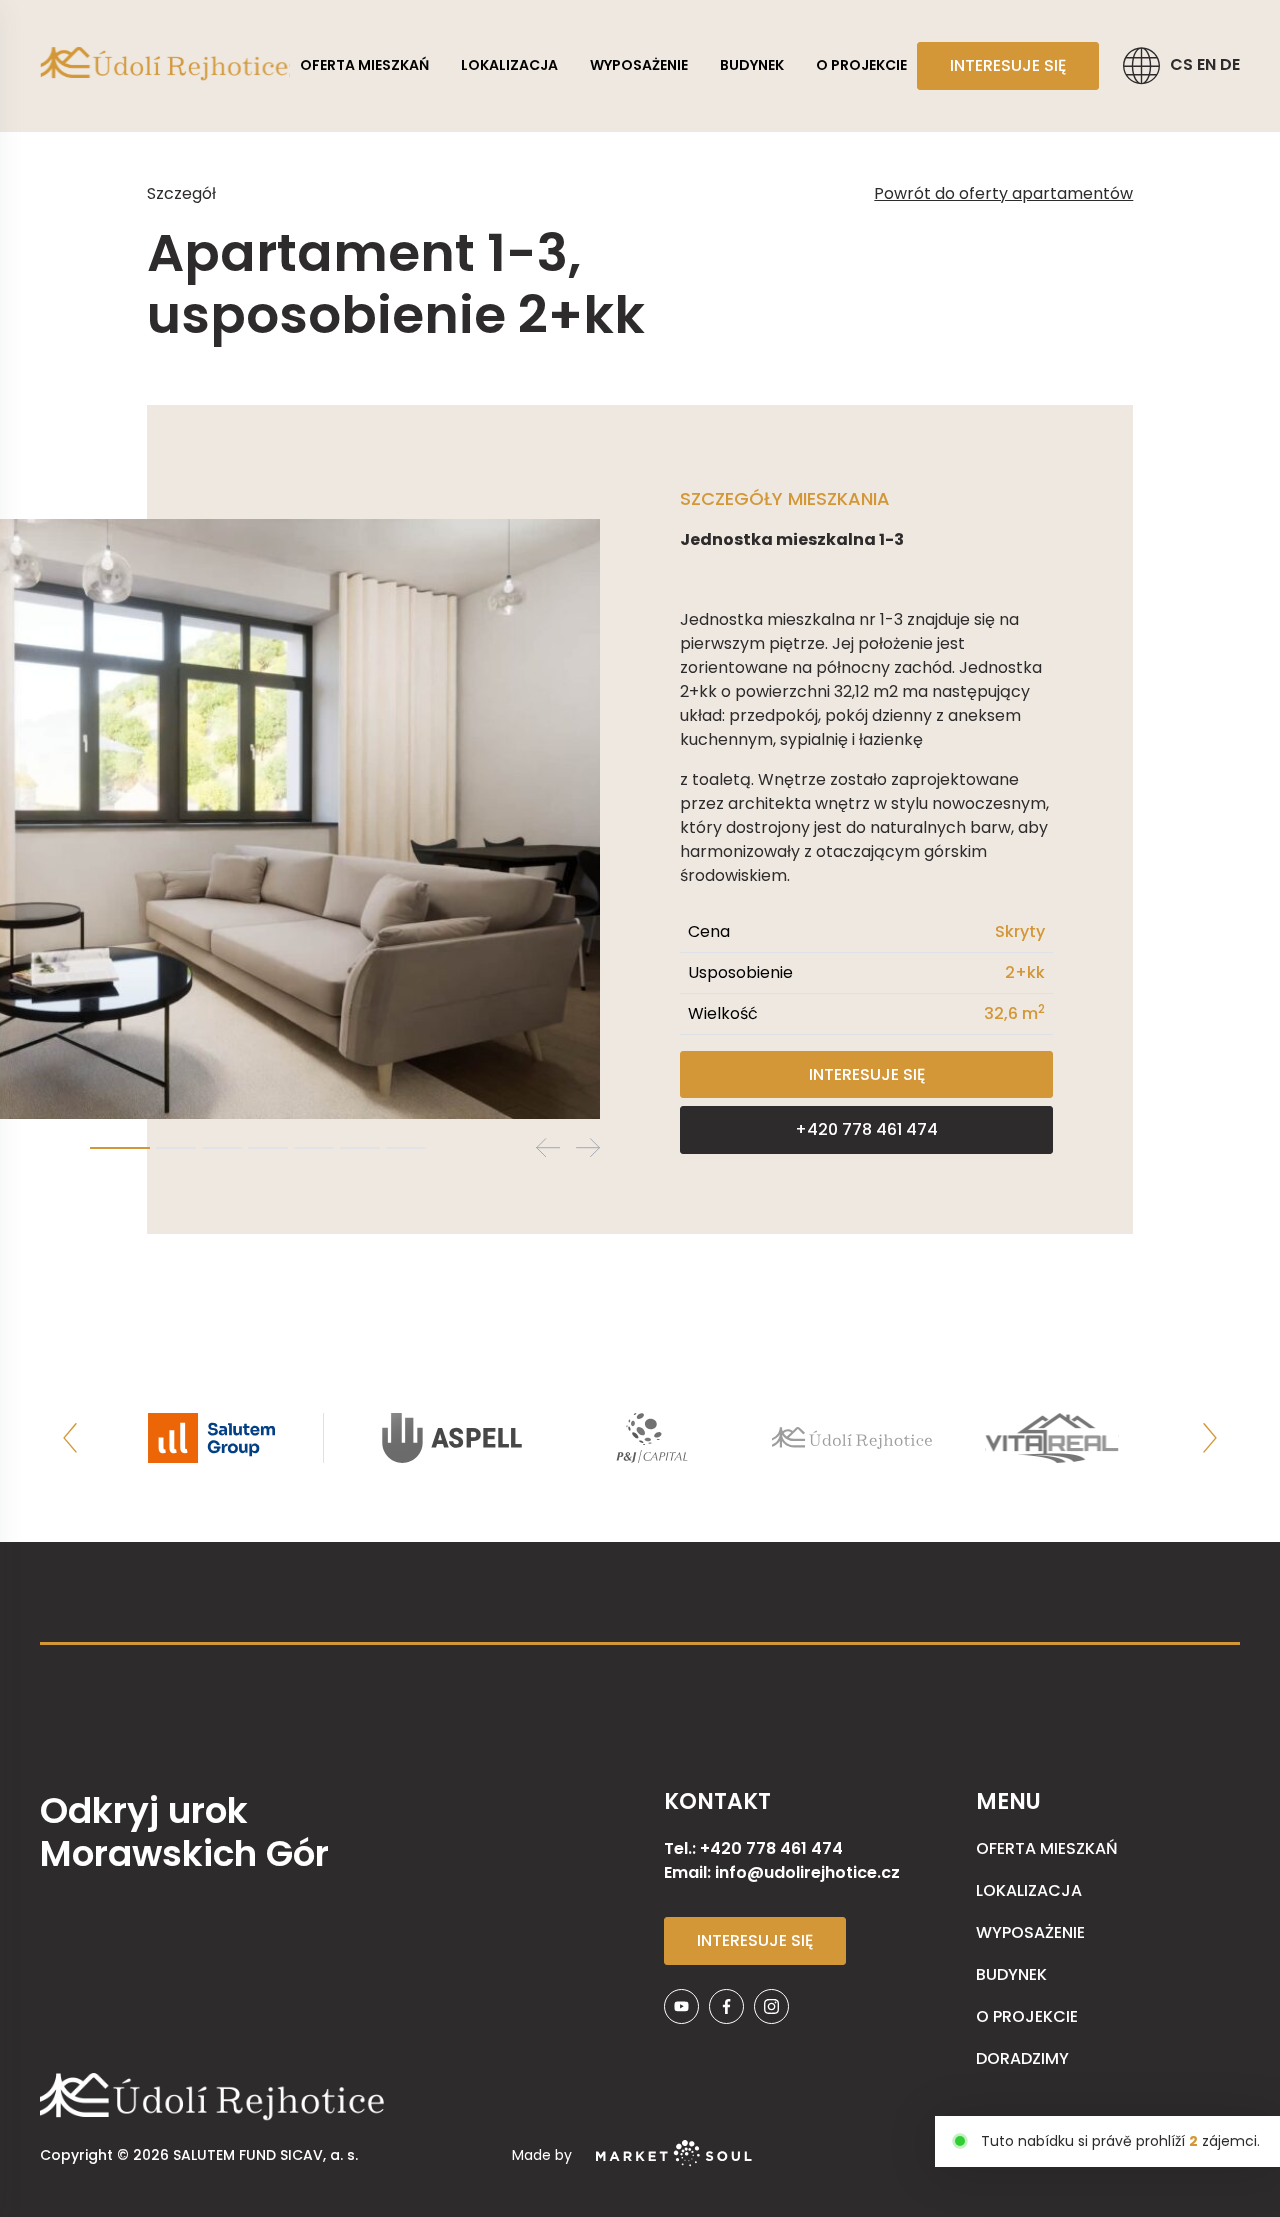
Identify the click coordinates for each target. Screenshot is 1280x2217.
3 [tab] (222, 1148)
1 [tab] (120, 1148)
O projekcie (861, 65)
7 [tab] (406, 1148)
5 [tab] (314, 1148)
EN (1208, 64)
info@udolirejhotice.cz (807, 1872)
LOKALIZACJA (509, 65)
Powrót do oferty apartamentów (1003, 193)
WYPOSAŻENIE (639, 65)
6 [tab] (360, 1148)
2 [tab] (176, 1148)
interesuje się (1008, 65)
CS (1183, 64)
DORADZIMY (1022, 2058)
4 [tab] (268, 1148)
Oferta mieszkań (364, 65)
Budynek (752, 65)
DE (1230, 64)
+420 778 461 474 (866, 1129)
